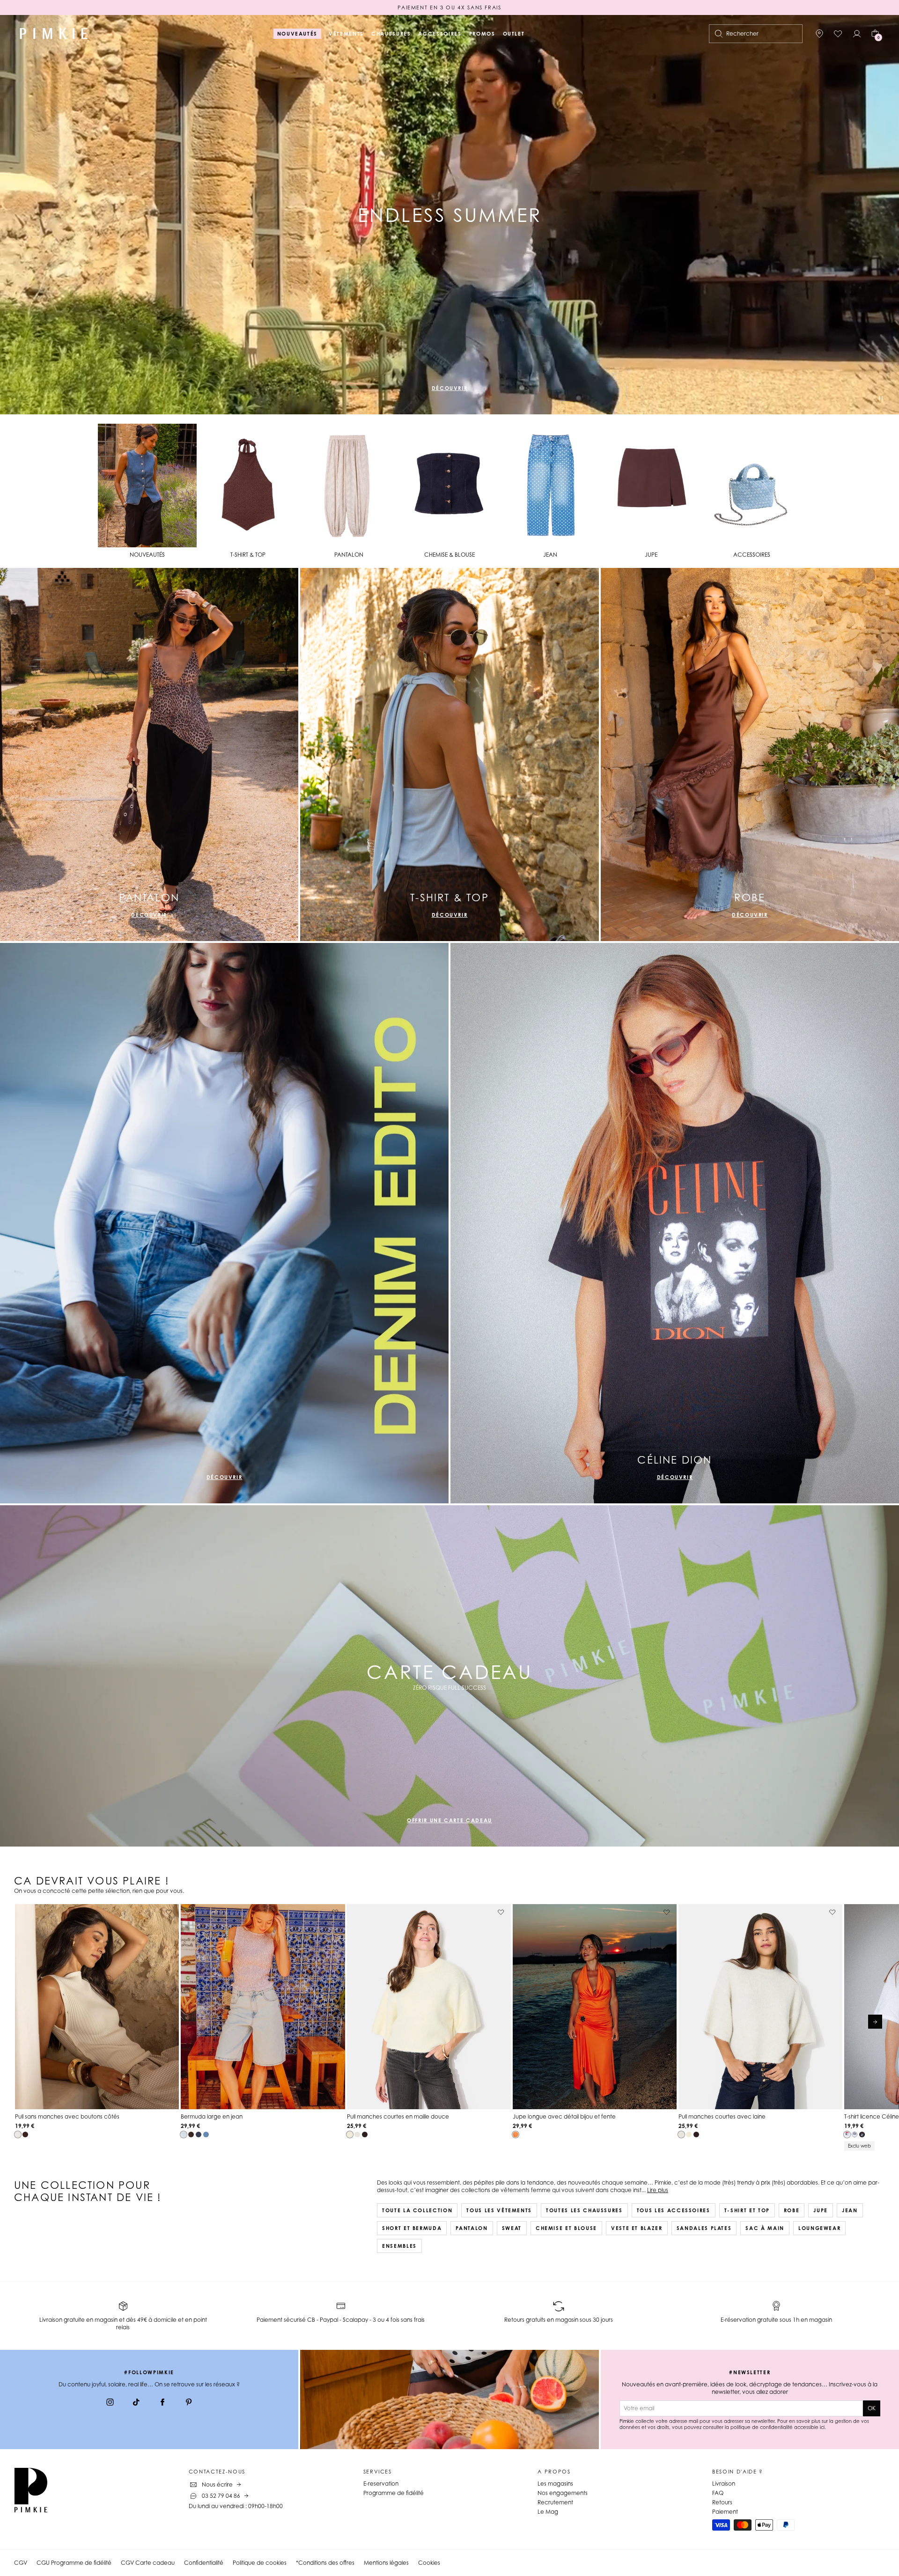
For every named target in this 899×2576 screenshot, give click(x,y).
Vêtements (346, 34)
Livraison (724, 2484)
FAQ (718, 2493)
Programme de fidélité (394, 2493)
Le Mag (548, 2512)
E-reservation (381, 2484)
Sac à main (765, 2228)
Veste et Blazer (637, 2228)
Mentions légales (386, 2563)
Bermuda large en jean (212, 2116)
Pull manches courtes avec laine (722, 2116)
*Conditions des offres (325, 2563)
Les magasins (555, 2484)
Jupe (821, 2210)
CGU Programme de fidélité (74, 2563)
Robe (792, 2210)
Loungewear (820, 2228)
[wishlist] (838, 34)
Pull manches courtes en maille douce (398, 2116)
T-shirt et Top (747, 2210)
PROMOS (482, 34)
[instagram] (110, 2403)
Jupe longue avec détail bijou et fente (564, 2116)
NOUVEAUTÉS (298, 34)
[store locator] (819, 34)
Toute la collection (417, 2210)
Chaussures (391, 34)
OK (872, 2408)
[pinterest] (189, 2403)
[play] (881, 399)
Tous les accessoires (674, 2210)
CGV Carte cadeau (148, 2563)
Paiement (725, 2512)
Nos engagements (563, 2493)
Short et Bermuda (412, 2228)
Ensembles (399, 2246)
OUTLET (514, 34)
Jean (850, 2210)
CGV (21, 2563)
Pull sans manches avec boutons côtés (67, 2116)
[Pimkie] (54, 34)
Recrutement (555, 2502)
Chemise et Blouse (566, 2228)
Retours (722, 2502)
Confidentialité (204, 2563)
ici (822, 2427)
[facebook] (162, 2403)
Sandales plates (704, 2228)
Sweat (512, 2228)
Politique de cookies (260, 2563)
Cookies (429, 2563)
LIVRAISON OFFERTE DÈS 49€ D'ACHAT (449, 7)
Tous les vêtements (499, 2210)
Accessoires (440, 34)
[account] (857, 34)
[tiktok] (136, 2403)
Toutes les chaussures (584, 2210)
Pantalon (472, 2228)
